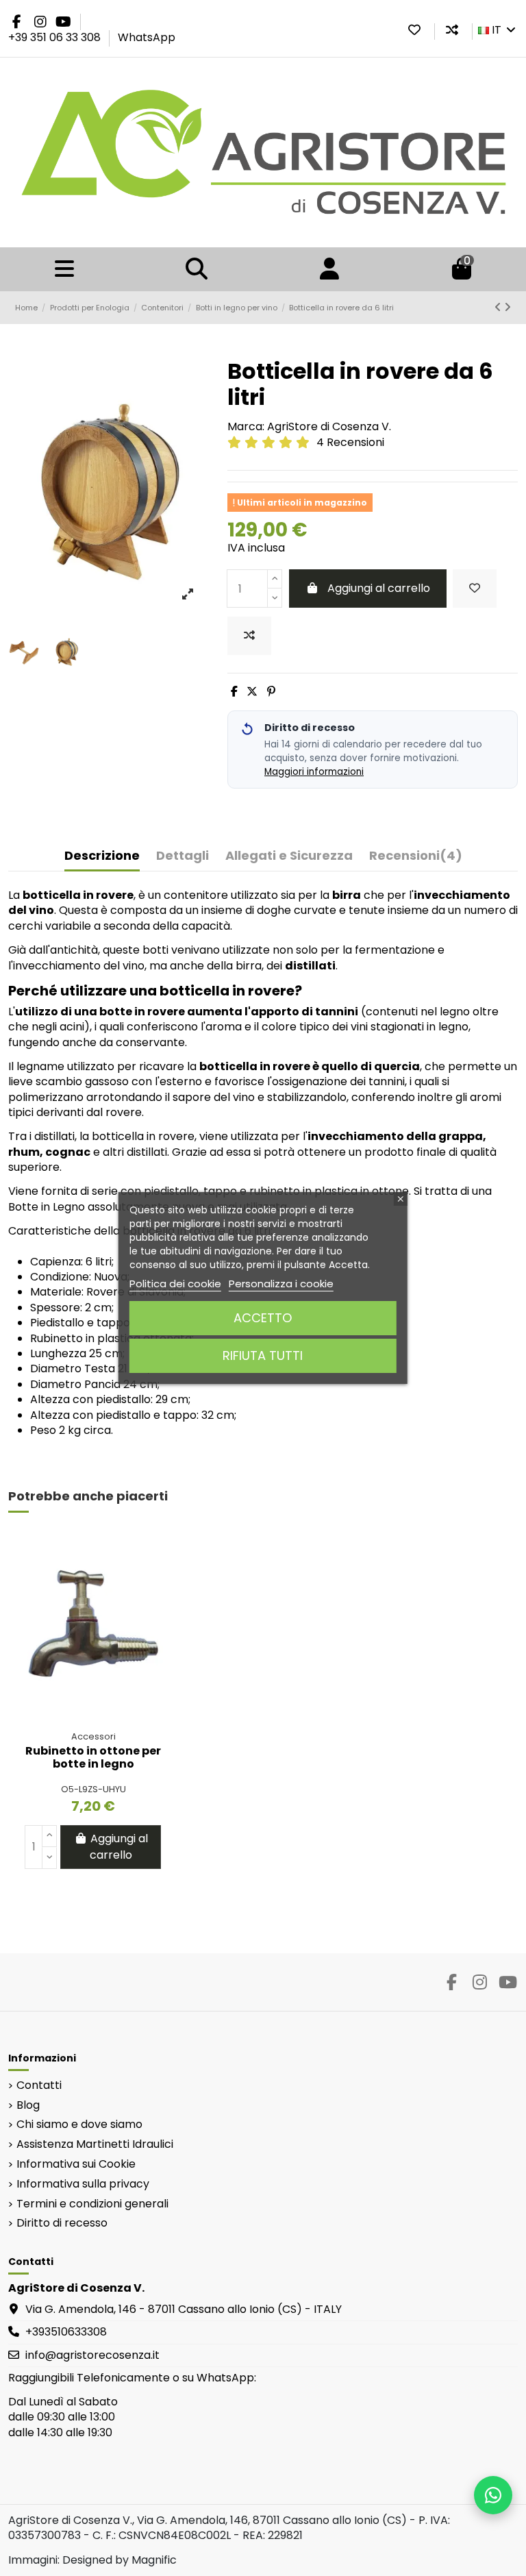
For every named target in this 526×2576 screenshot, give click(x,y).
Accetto (263, 1318)
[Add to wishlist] (475, 589)
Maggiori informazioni (314, 772)
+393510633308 (66, 2332)
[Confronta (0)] (452, 30)
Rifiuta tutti (263, 1355)
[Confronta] (156, 1579)
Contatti (39, 2085)
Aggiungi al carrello (379, 588)
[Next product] (508, 307)
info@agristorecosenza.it (92, 2355)
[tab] (416, 859)
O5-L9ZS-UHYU (93, 1789)
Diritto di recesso (62, 2223)
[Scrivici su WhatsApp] (493, 2495)
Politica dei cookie (175, 1284)
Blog (28, 2105)
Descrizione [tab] (102, 856)
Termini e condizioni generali (92, 2204)
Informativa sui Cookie (76, 2164)
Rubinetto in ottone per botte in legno (93, 1757)
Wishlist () (414, 30)
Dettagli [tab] (183, 856)
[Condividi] (234, 692)
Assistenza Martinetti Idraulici (95, 2144)
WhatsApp (147, 37)
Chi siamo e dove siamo (79, 2125)
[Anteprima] (156, 1605)
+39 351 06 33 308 (56, 37)
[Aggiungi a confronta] (249, 636)
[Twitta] (252, 692)
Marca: (246, 427)
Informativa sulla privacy (83, 2184)
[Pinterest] (271, 692)
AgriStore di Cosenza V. (329, 426)
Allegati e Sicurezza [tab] (289, 856)
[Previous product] (499, 307)
